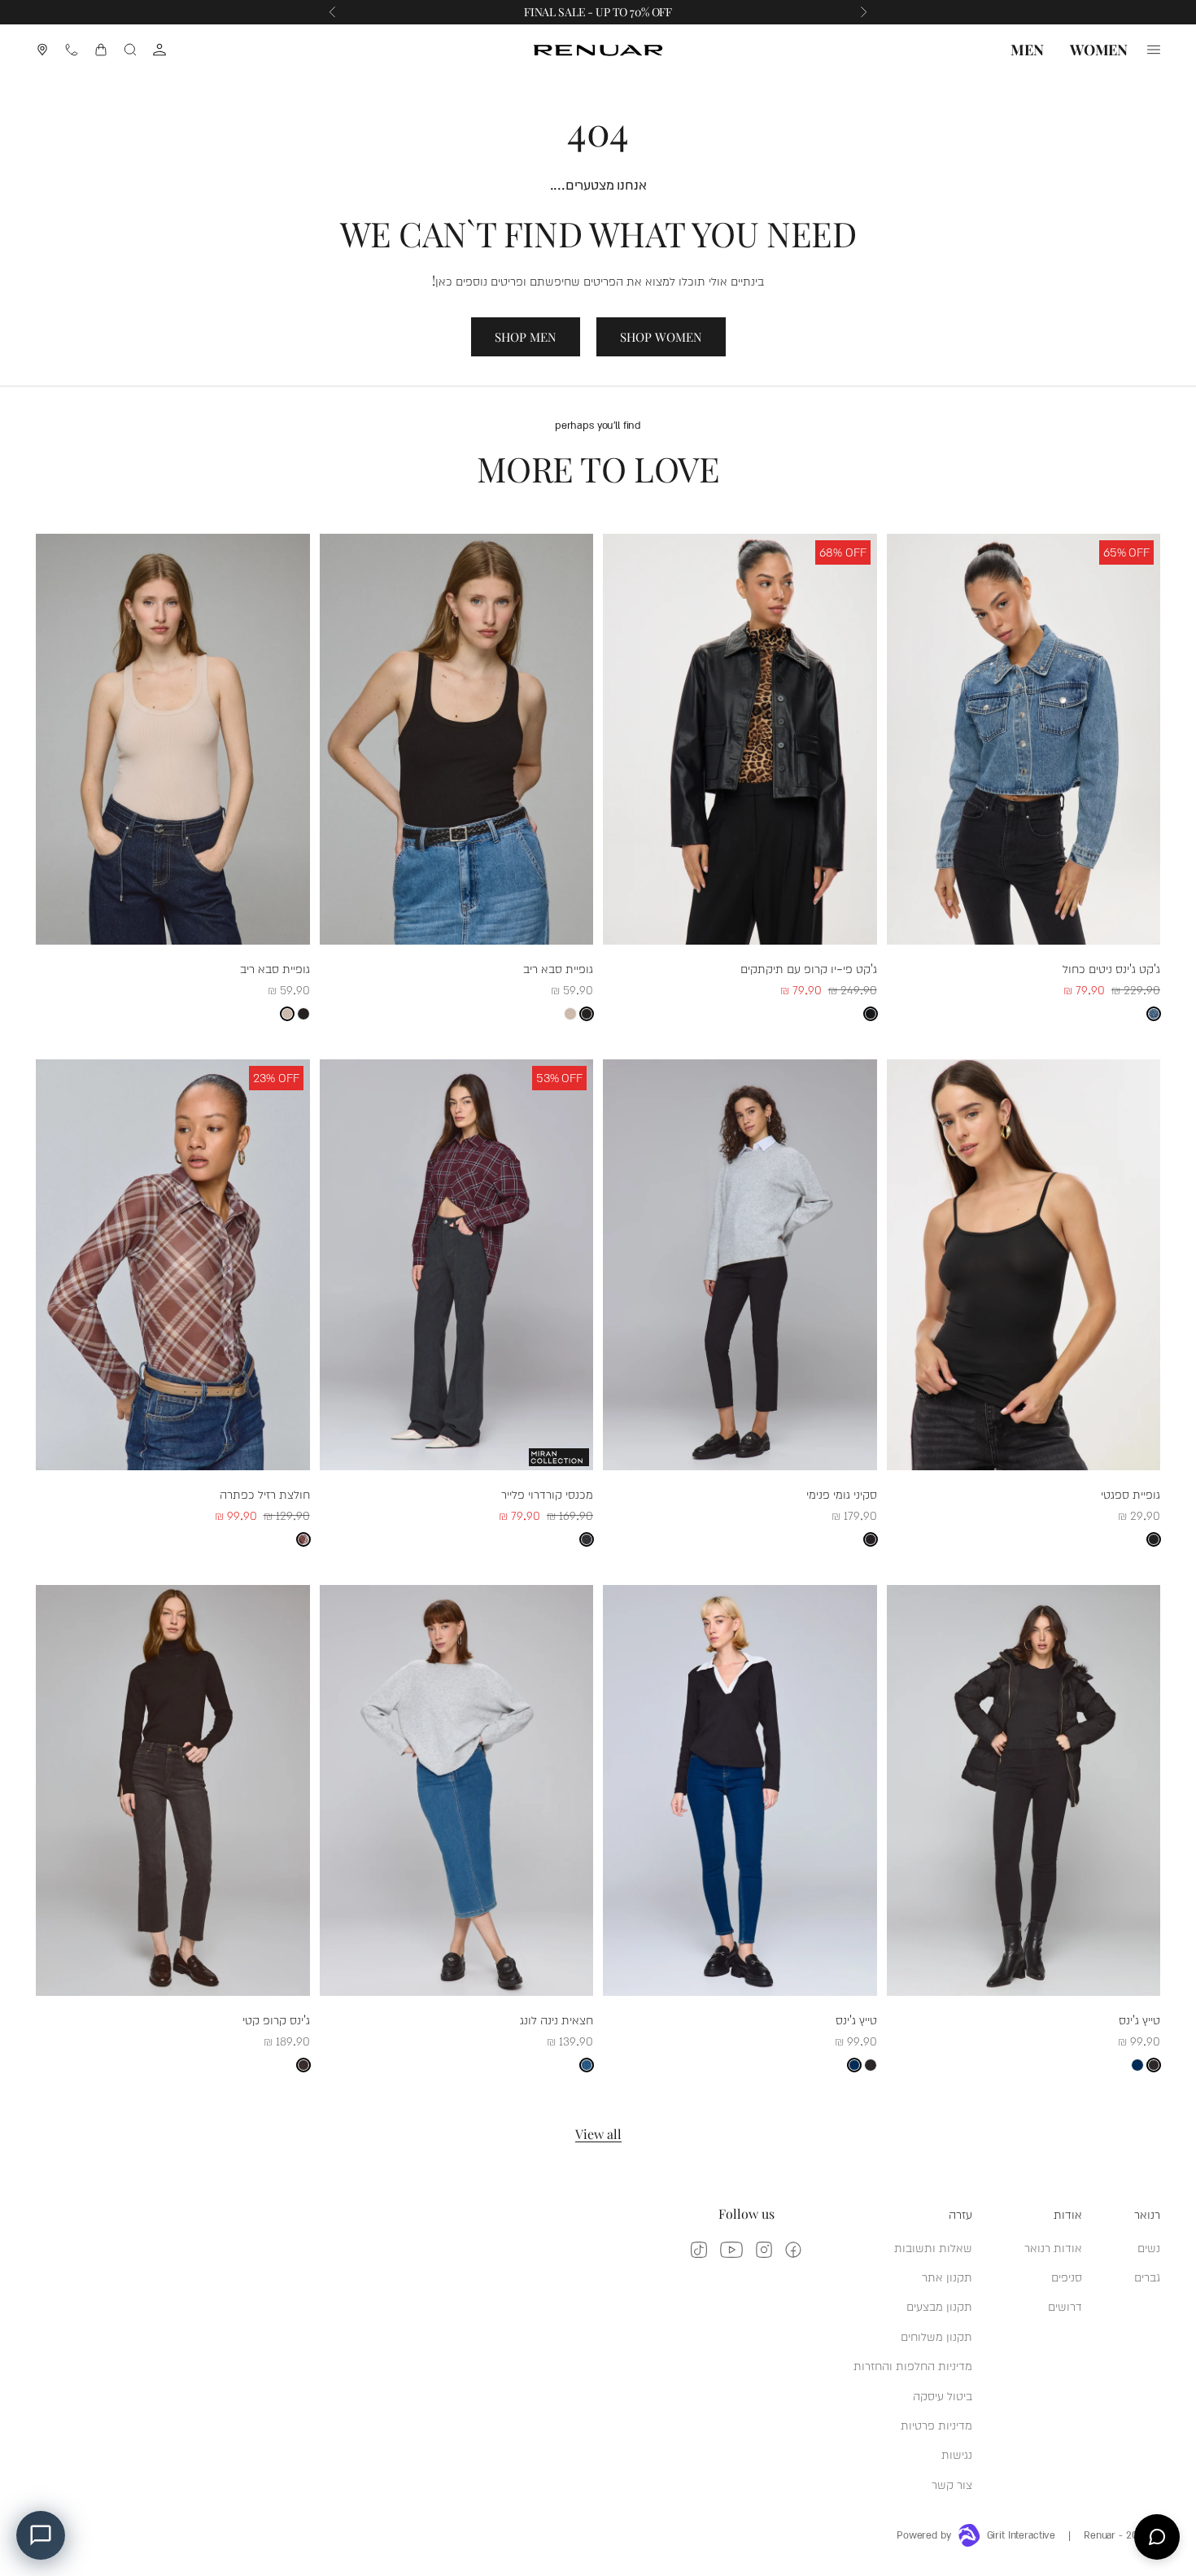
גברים (1147, 2276)
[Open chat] (1157, 2537)
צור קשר (952, 2484)
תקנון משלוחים (936, 2336)
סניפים (1067, 2276)
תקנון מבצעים (939, 2305)
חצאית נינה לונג (557, 2019)
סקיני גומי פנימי (842, 1493)
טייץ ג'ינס (1139, 2019)
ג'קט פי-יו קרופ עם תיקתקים (809, 968)
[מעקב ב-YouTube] (731, 2250)
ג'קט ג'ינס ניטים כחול (1111, 968)
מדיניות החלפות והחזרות (913, 2365)
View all (598, 2134)
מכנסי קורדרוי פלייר (547, 1493)
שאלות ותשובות (933, 2247)
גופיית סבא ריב (558, 968)
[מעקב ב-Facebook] (793, 2250)
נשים (1149, 2247)
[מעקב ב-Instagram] (764, 2250)
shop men (526, 337)
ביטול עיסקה (943, 2395)
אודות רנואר (1053, 2247)
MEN (1027, 50)
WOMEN (1099, 50)
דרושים (1065, 2305)
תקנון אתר (947, 2276)
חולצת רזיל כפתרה (265, 1493)
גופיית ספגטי (1131, 1493)
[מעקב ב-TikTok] (699, 2250)
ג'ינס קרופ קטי (276, 2019)
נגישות (957, 2454)
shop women (661, 337)
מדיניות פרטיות (936, 2424)
